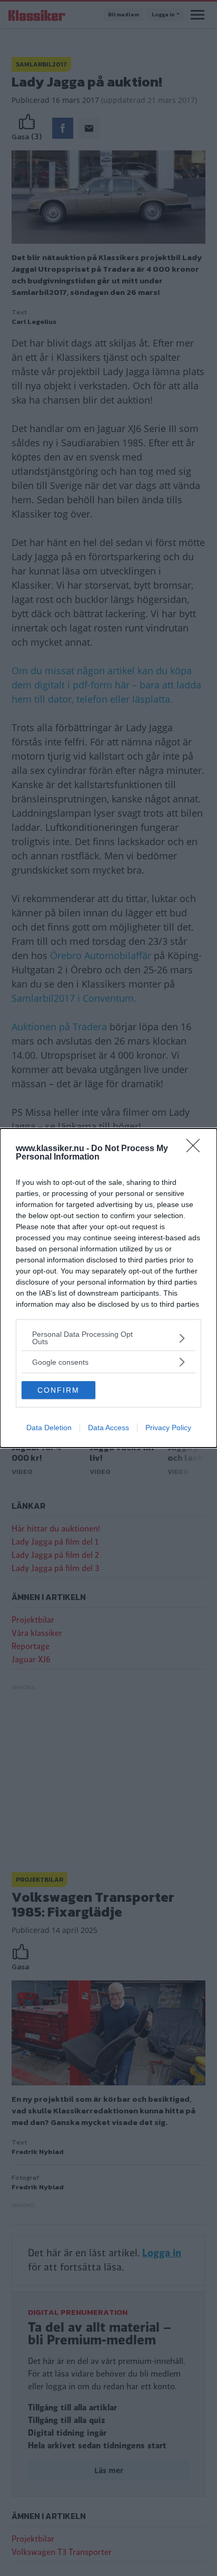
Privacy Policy (168, 1428)
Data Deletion (49, 1428)
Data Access (108, 1428)
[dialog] (108, 1288)
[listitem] (108, 1338)
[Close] (196, 1149)
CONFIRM (58, 1390)
